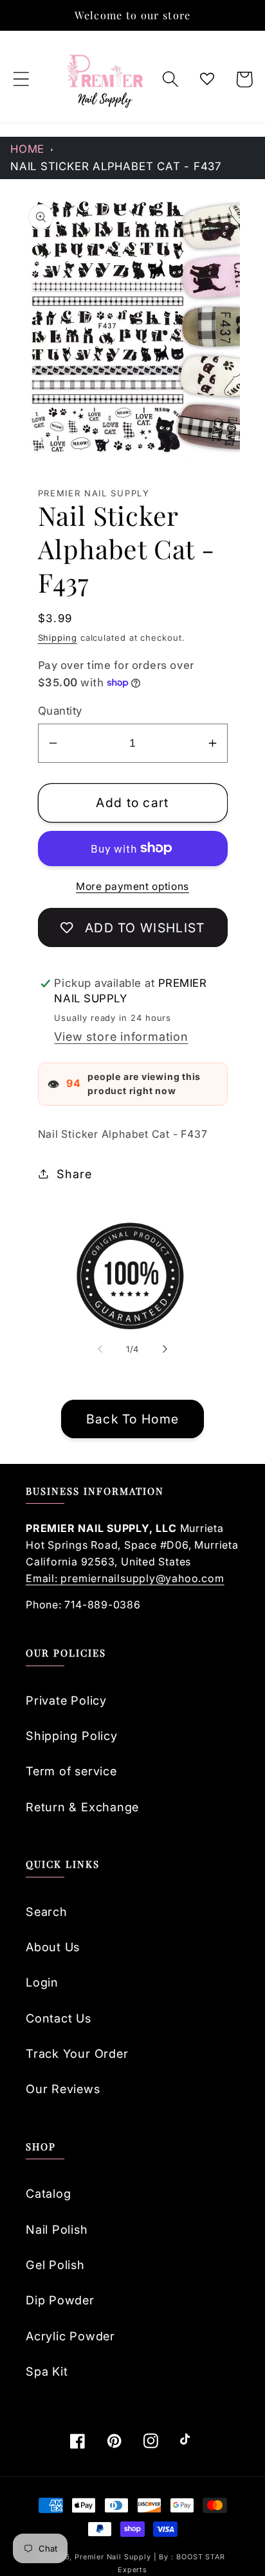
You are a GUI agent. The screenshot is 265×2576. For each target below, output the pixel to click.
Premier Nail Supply (114, 2557)
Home (27, 149)
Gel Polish (55, 2265)
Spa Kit (47, 2371)
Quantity (60, 711)
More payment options (132, 886)
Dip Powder (60, 2300)
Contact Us (59, 2018)
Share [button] (74, 1174)
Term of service (71, 1771)
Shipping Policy (72, 1736)
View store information (121, 1036)
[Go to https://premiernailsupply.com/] (106, 79)
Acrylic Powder (70, 2336)
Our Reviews (63, 2089)
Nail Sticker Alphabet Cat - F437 (116, 166)
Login (42, 1982)
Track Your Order (77, 2053)
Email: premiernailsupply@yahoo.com (125, 1578)
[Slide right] (165, 1349)
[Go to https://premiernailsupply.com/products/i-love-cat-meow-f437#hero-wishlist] (207, 79)
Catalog (48, 2193)
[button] (21, 79)
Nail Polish (57, 2229)
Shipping (58, 638)
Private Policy (66, 1700)
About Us (53, 1947)
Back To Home (133, 1419)
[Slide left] (100, 1349)
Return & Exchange (82, 1807)
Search (47, 1911)
